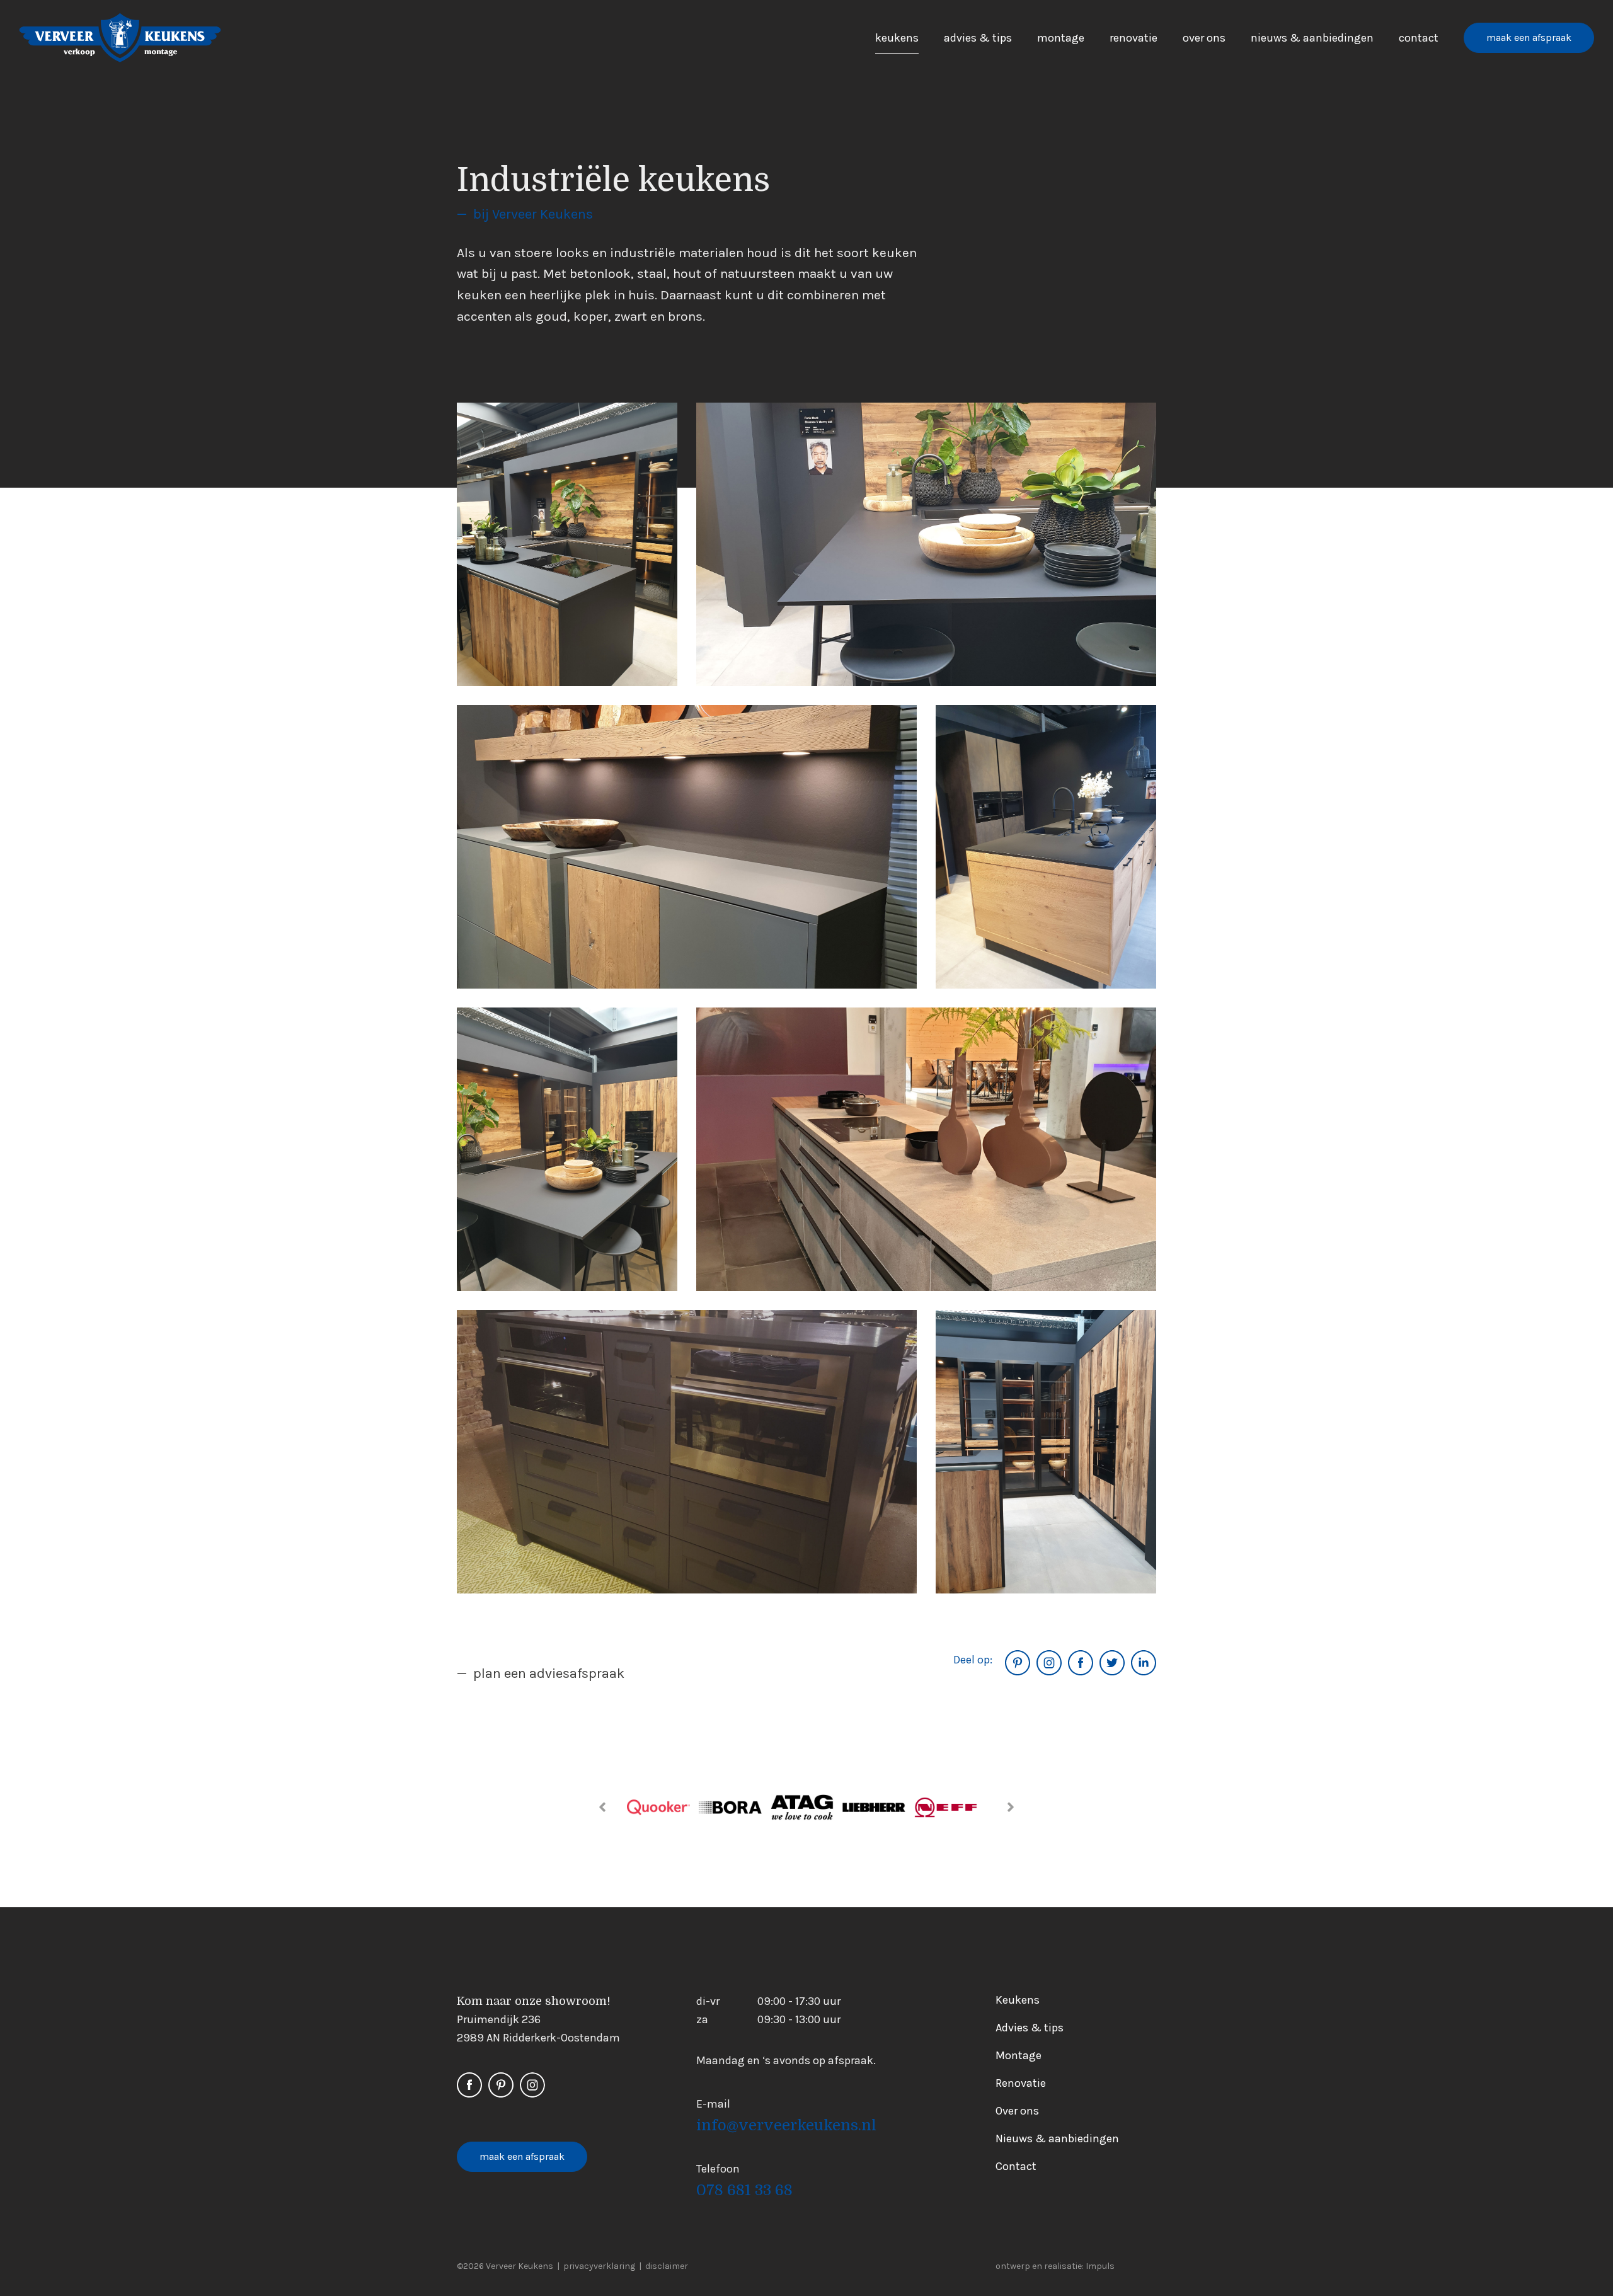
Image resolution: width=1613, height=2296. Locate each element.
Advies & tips (978, 38)
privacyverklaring (599, 2266)
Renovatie (1134, 38)
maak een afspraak (1529, 37)
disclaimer (667, 2266)
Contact (1419, 38)
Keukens (897, 38)
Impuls (1100, 2266)
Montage (1061, 38)
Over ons (1204, 38)
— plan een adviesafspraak (541, 1673)
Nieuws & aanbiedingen (1312, 38)
